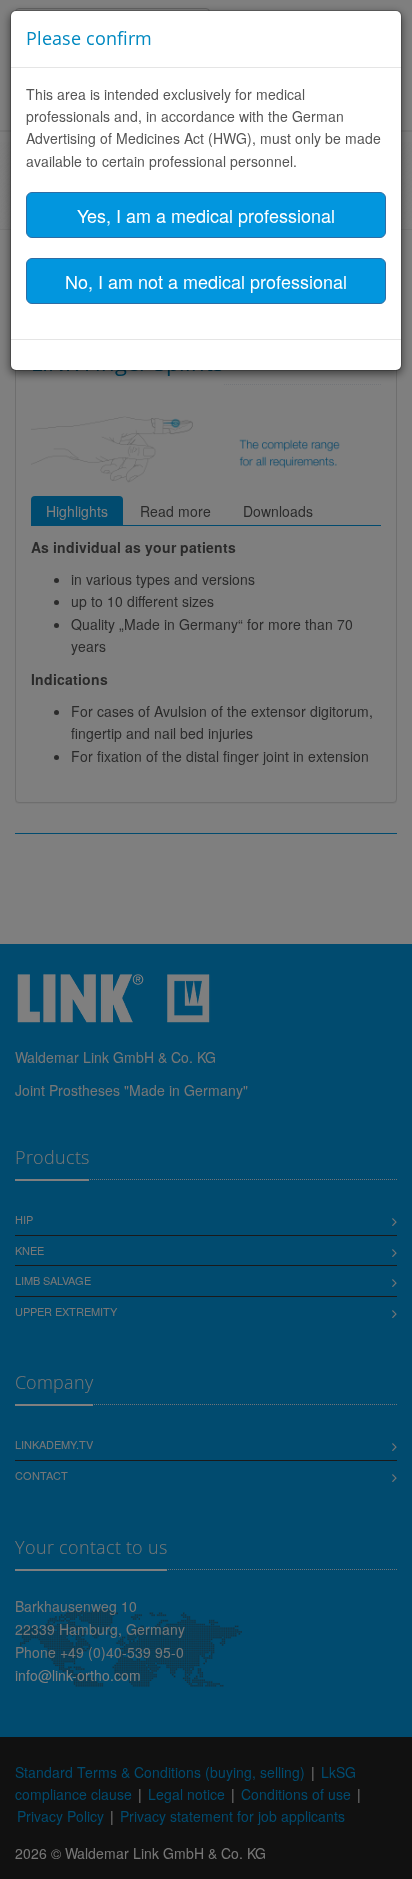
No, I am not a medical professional (206, 281)
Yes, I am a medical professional (206, 215)
